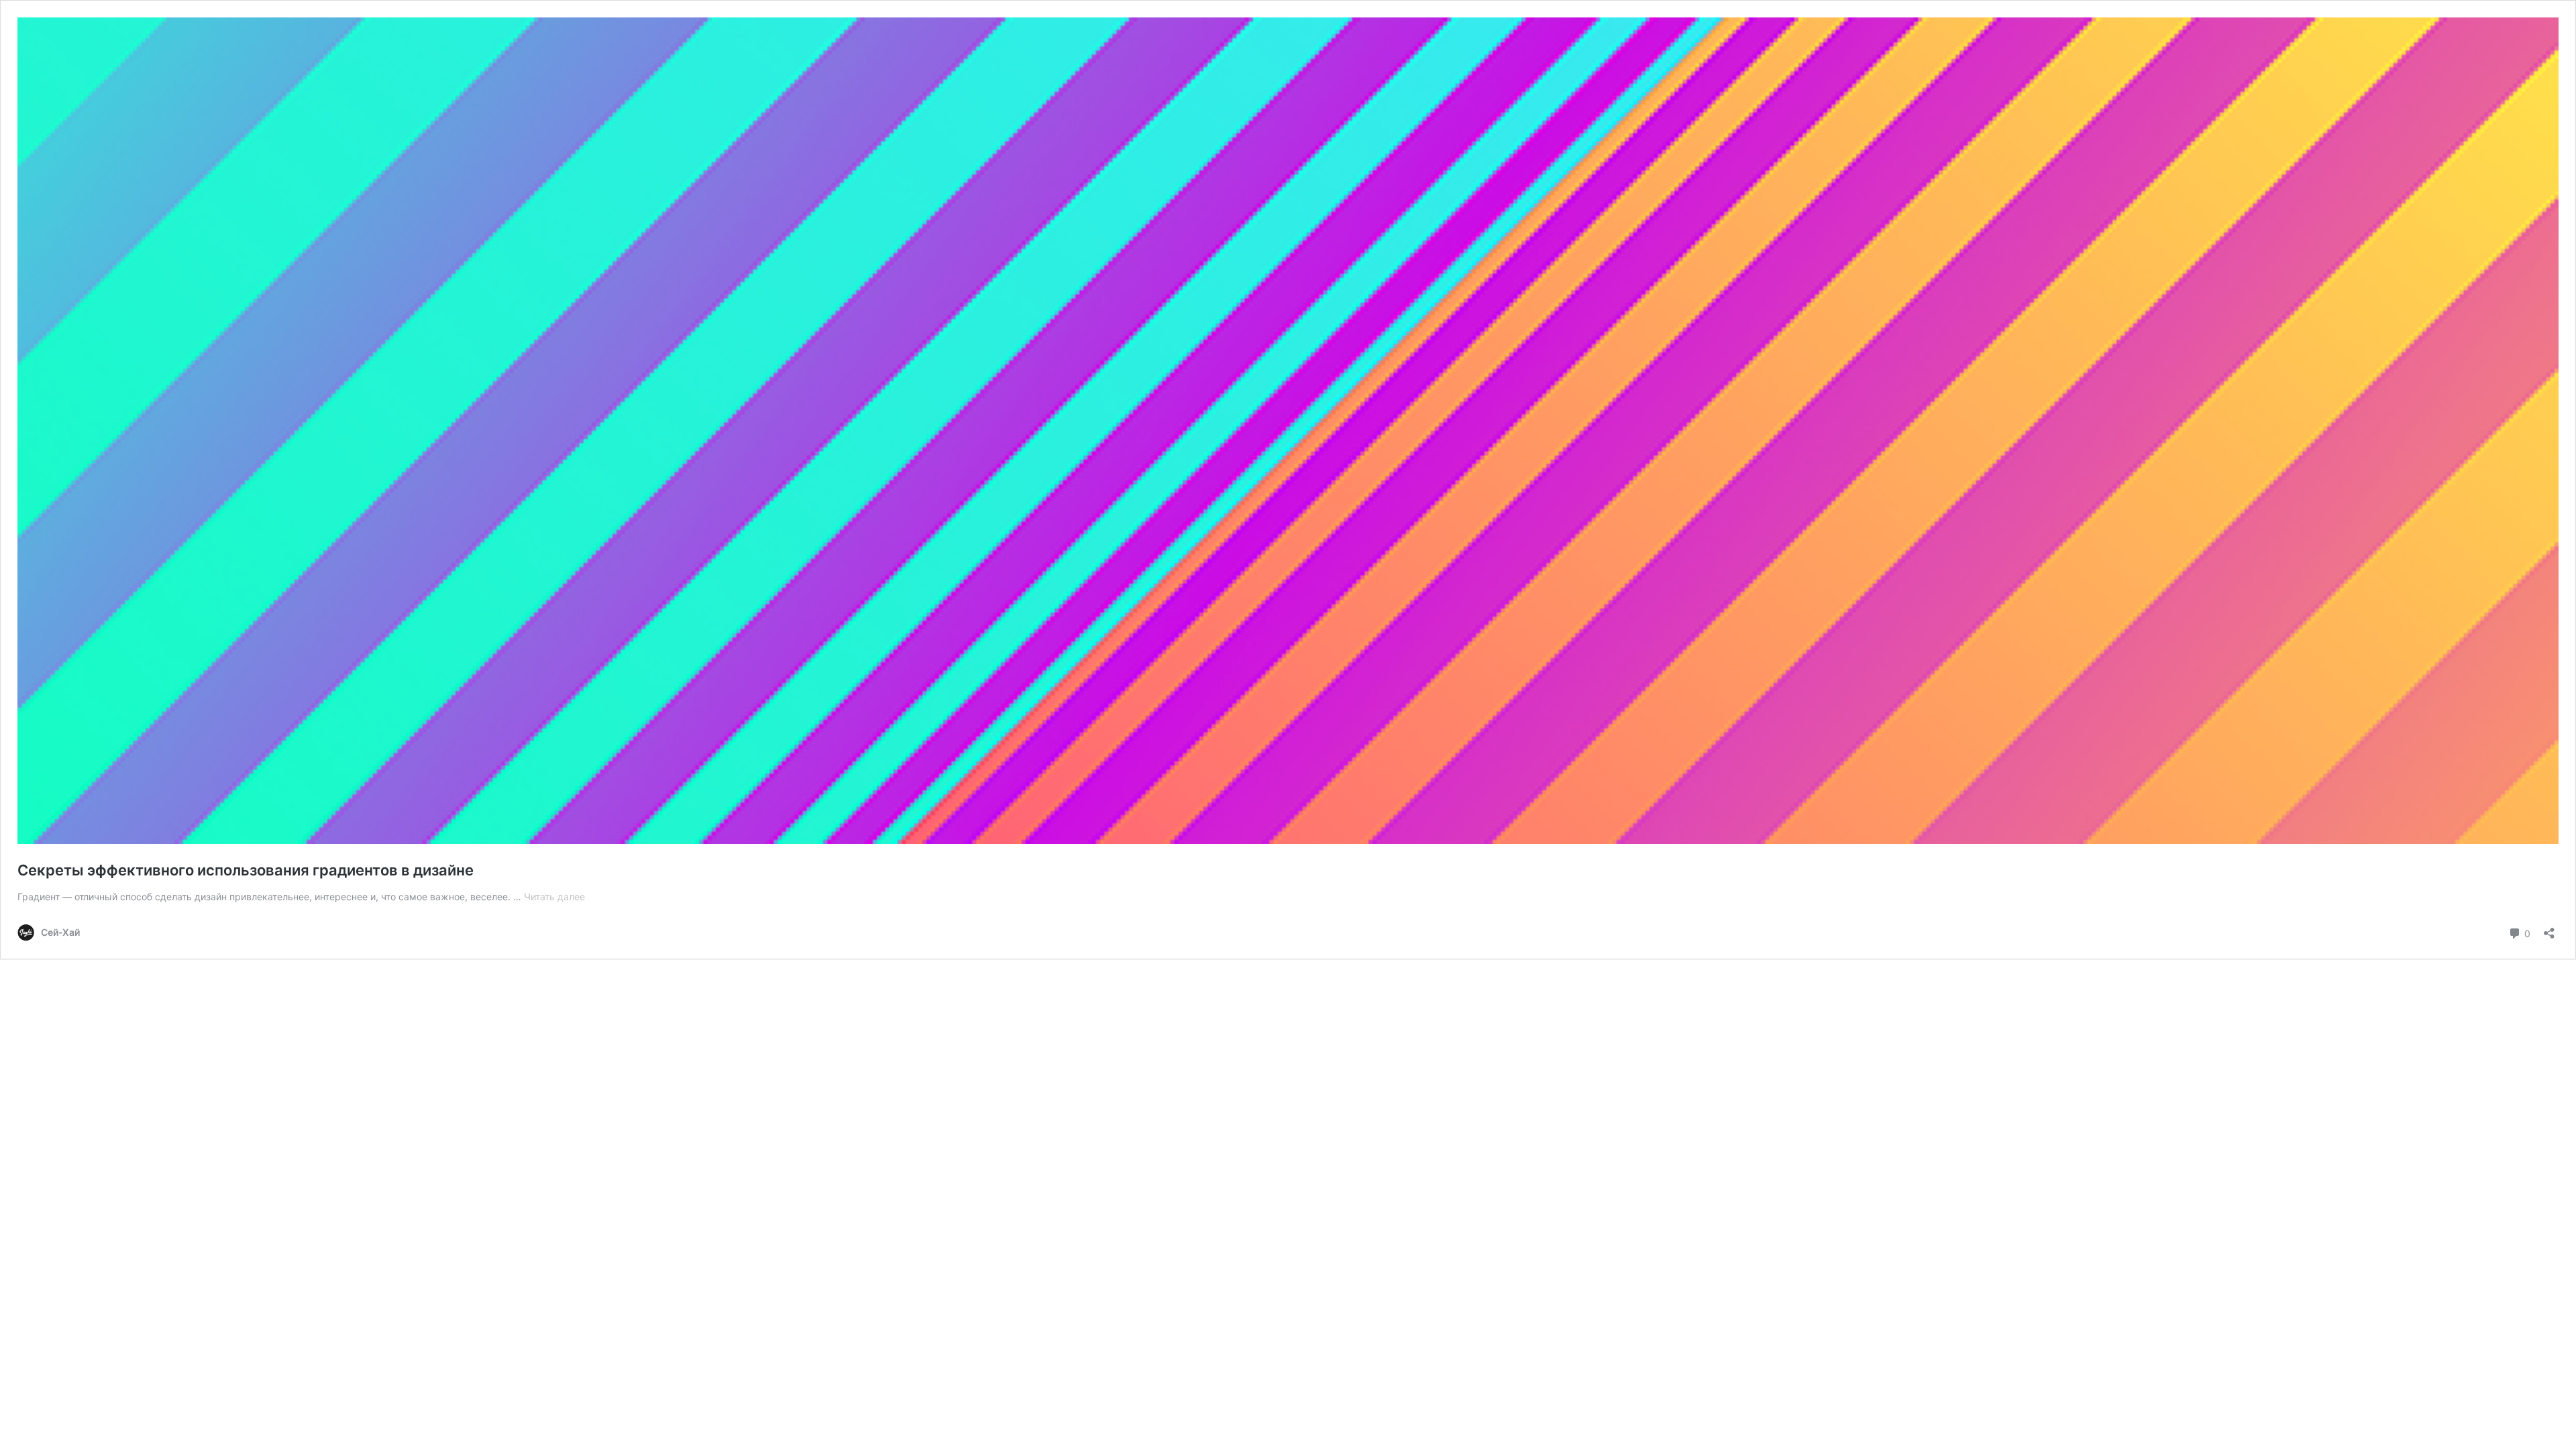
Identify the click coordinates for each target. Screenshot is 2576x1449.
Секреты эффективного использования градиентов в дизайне (246, 870)
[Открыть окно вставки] (2549, 929)
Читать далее (554, 897)
